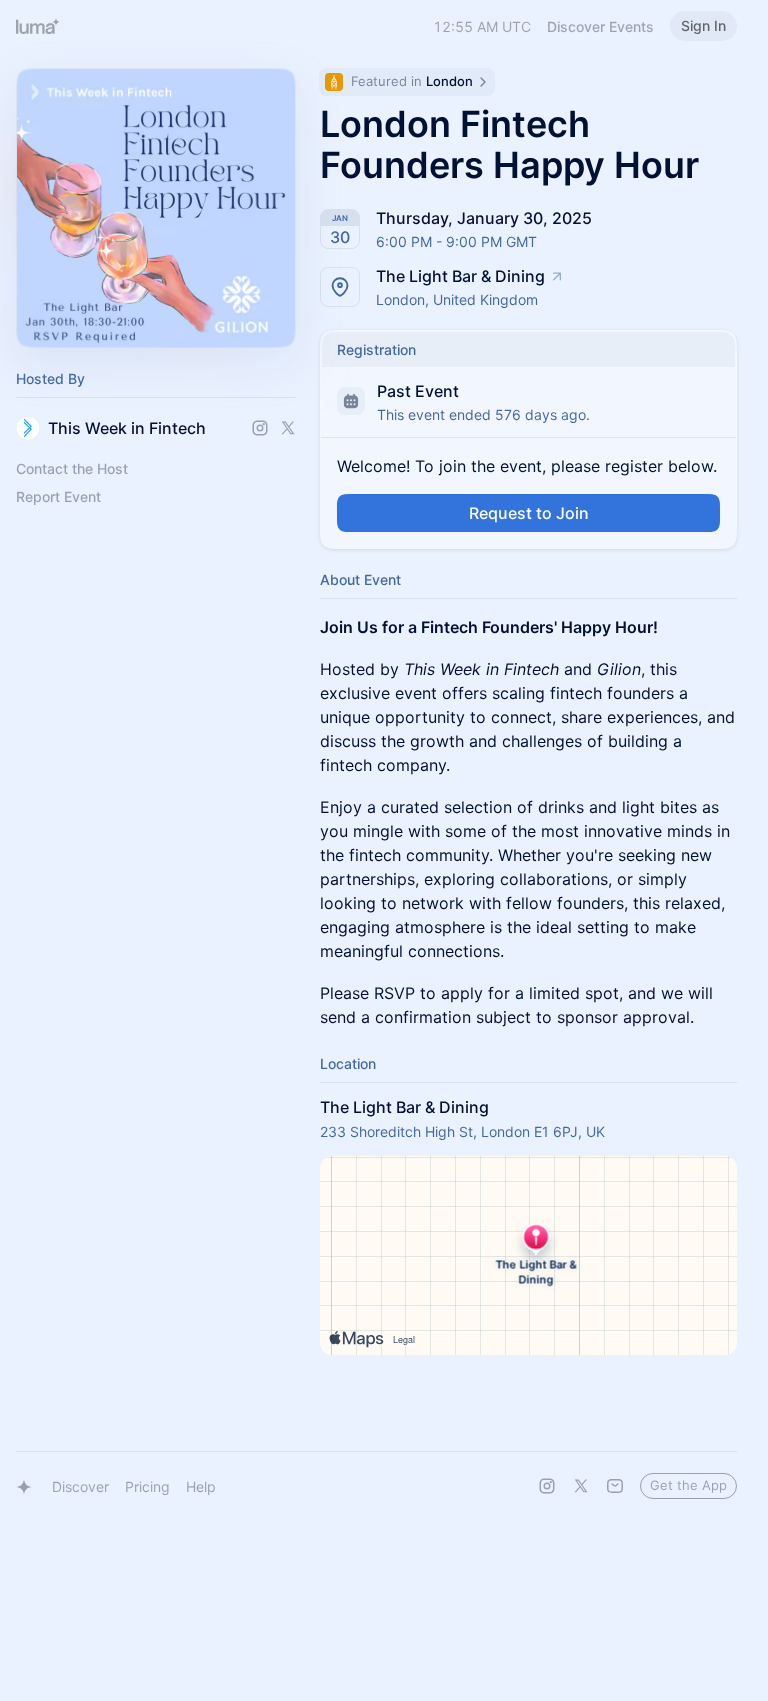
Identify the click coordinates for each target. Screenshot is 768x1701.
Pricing (147, 1486)
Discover (80, 1486)
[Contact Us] (615, 1486)
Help (201, 1486)
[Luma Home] (38, 26)
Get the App (688, 1485)
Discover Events (600, 26)
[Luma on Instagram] (547, 1486)
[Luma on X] (581, 1486)
